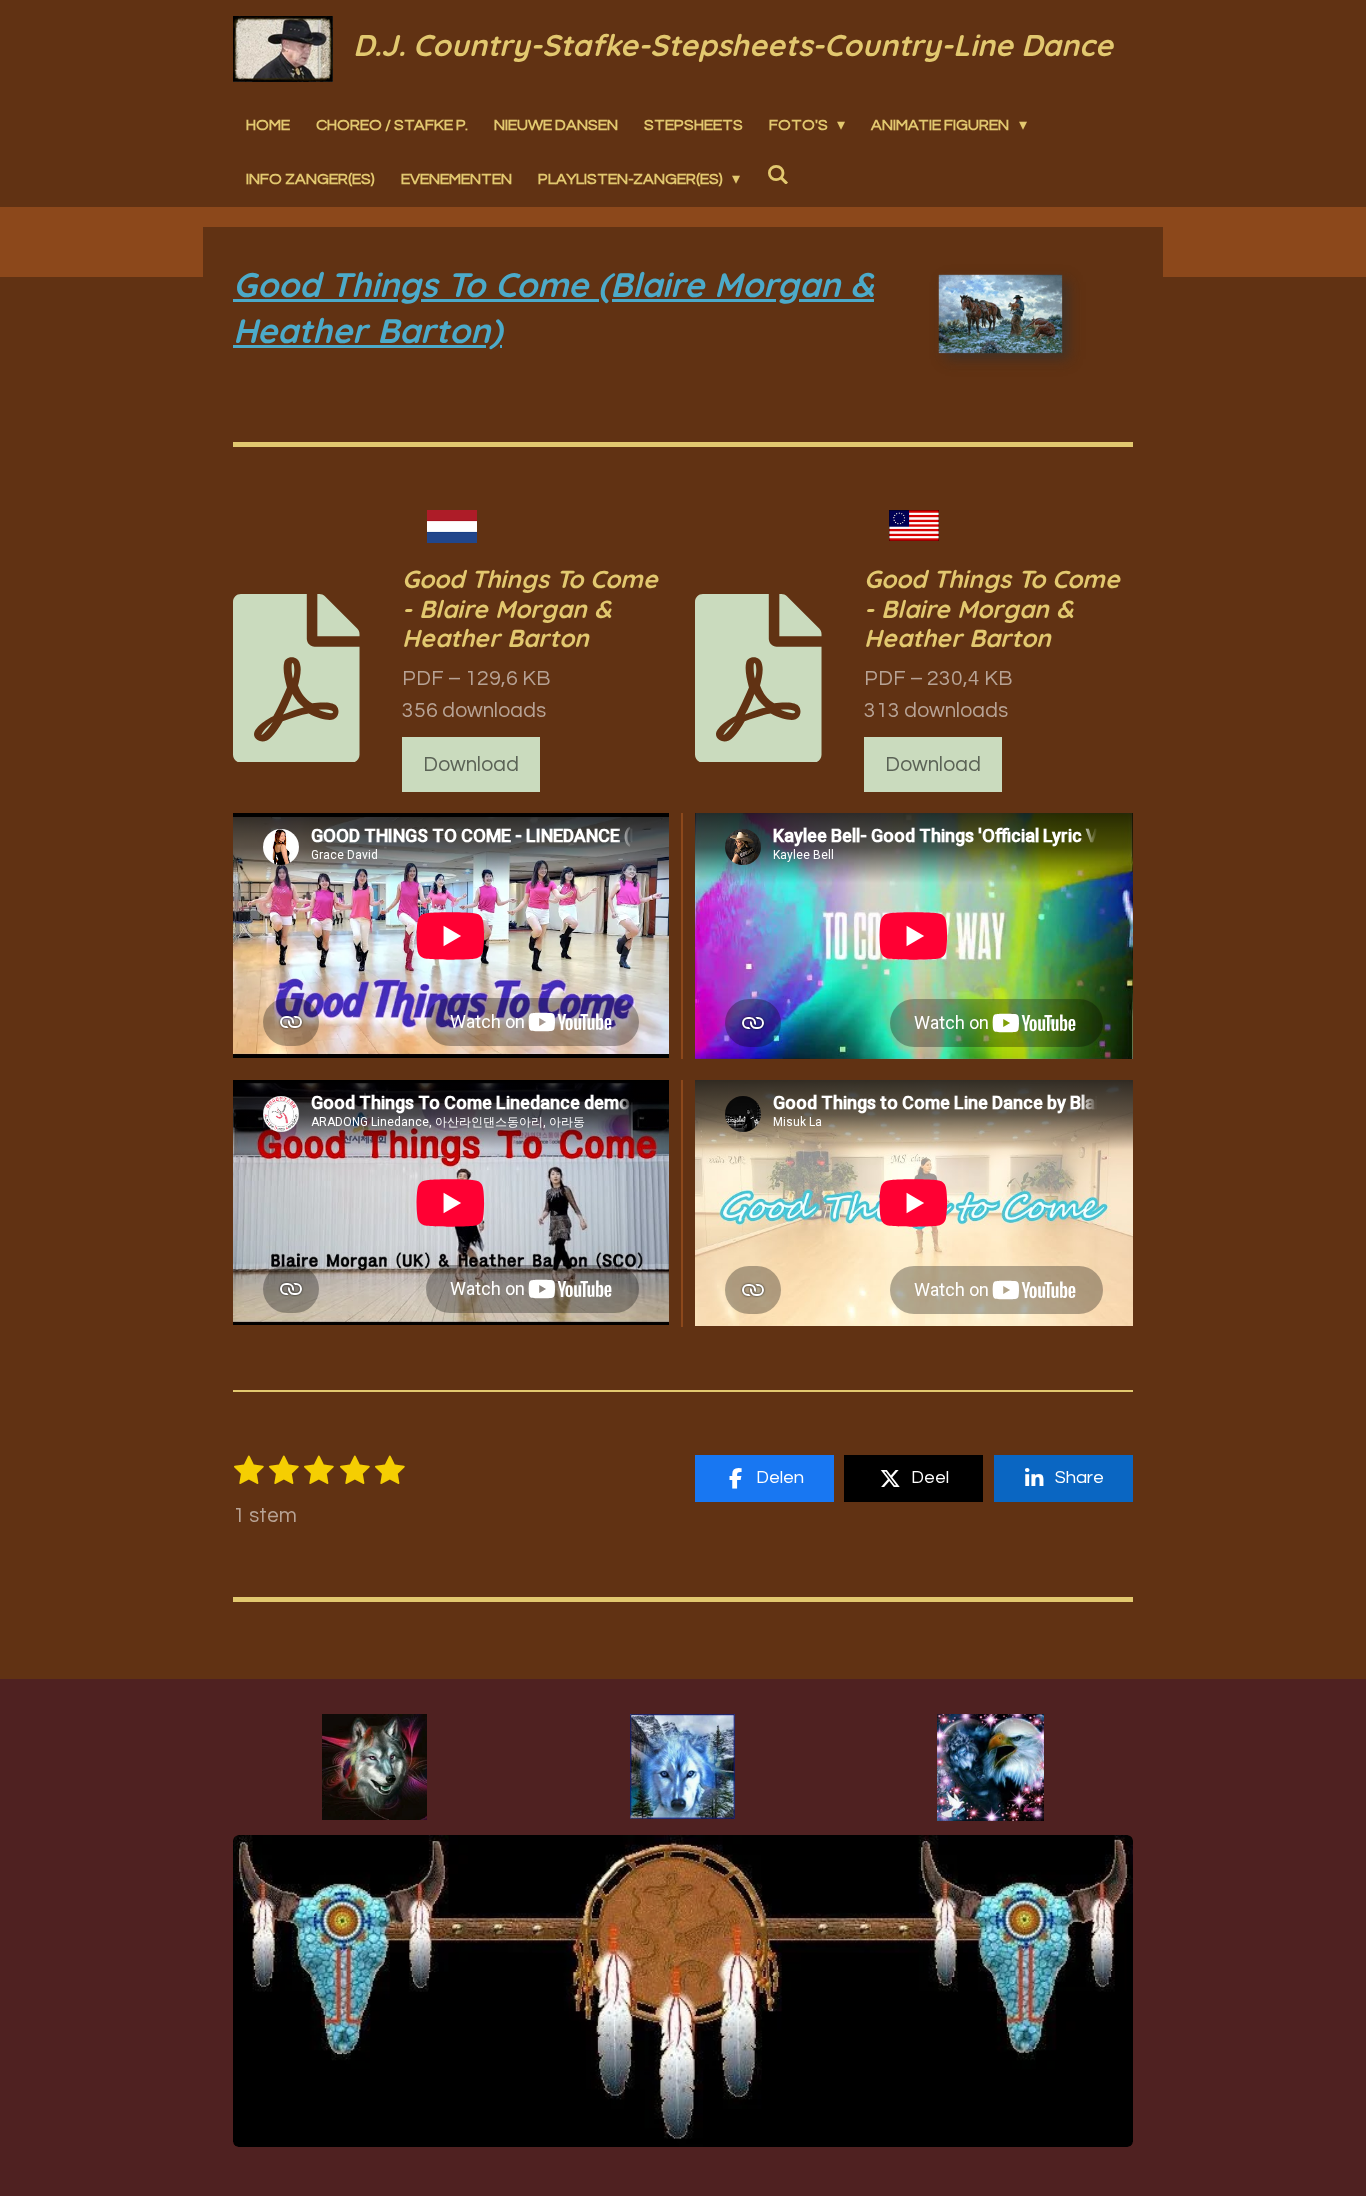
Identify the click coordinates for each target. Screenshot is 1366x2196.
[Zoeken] (777, 174)
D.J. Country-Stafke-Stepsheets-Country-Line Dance (733, 45)
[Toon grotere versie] (374, 1767)
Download (471, 764)
